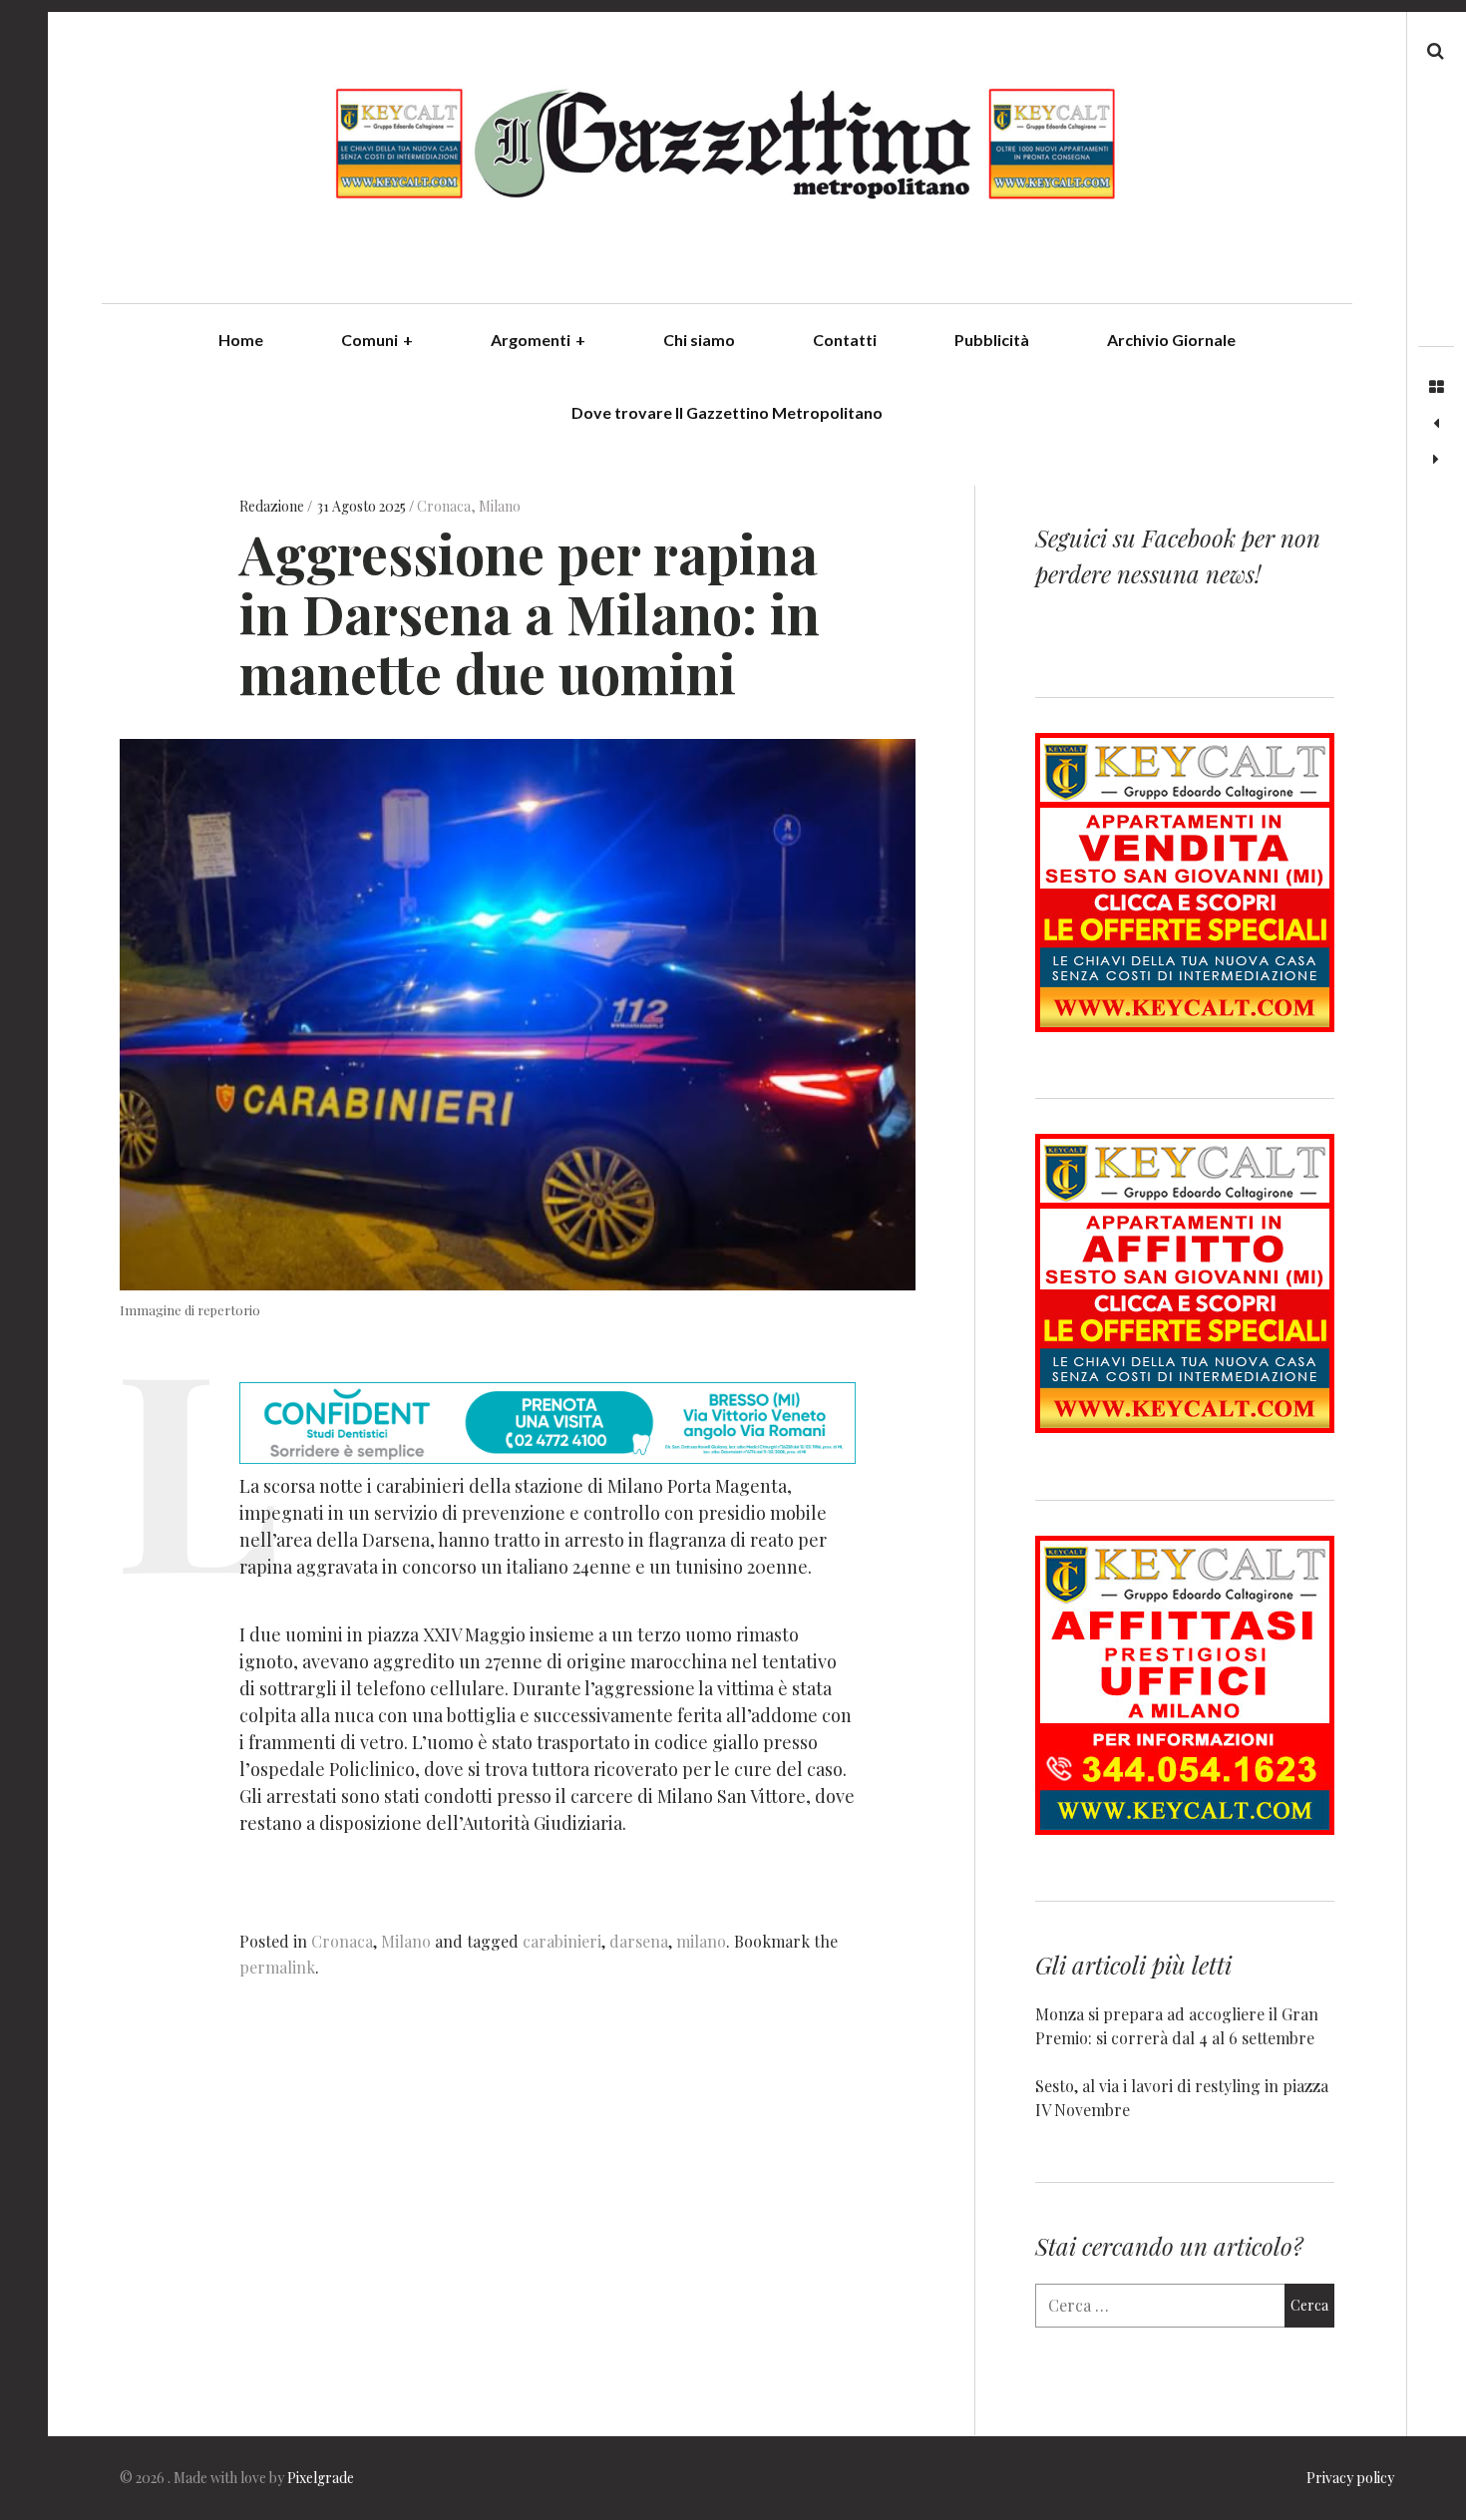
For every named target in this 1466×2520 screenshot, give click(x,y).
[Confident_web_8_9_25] (548, 1457)
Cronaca (444, 506)
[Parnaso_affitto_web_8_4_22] (1185, 1427)
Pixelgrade (321, 2478)
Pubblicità (992, 340)
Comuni (377, 340)
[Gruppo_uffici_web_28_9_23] (1185, 1828)
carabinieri (562, 1941)
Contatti (845, 340)
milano (701, 1941)
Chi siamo (699, 340)
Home (241, 340)
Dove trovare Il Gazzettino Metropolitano (727, 412)
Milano (500, 506)
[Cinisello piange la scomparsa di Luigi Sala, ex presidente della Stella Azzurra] (1436, 424)
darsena (639, 1941)
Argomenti (538, 340)
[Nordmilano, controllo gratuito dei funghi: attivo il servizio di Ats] (1436, 460)
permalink (277, 1967)
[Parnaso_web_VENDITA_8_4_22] (1185, 1026)
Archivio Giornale (1171, 340)
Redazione (273, 506)
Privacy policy (1350, 2478)
